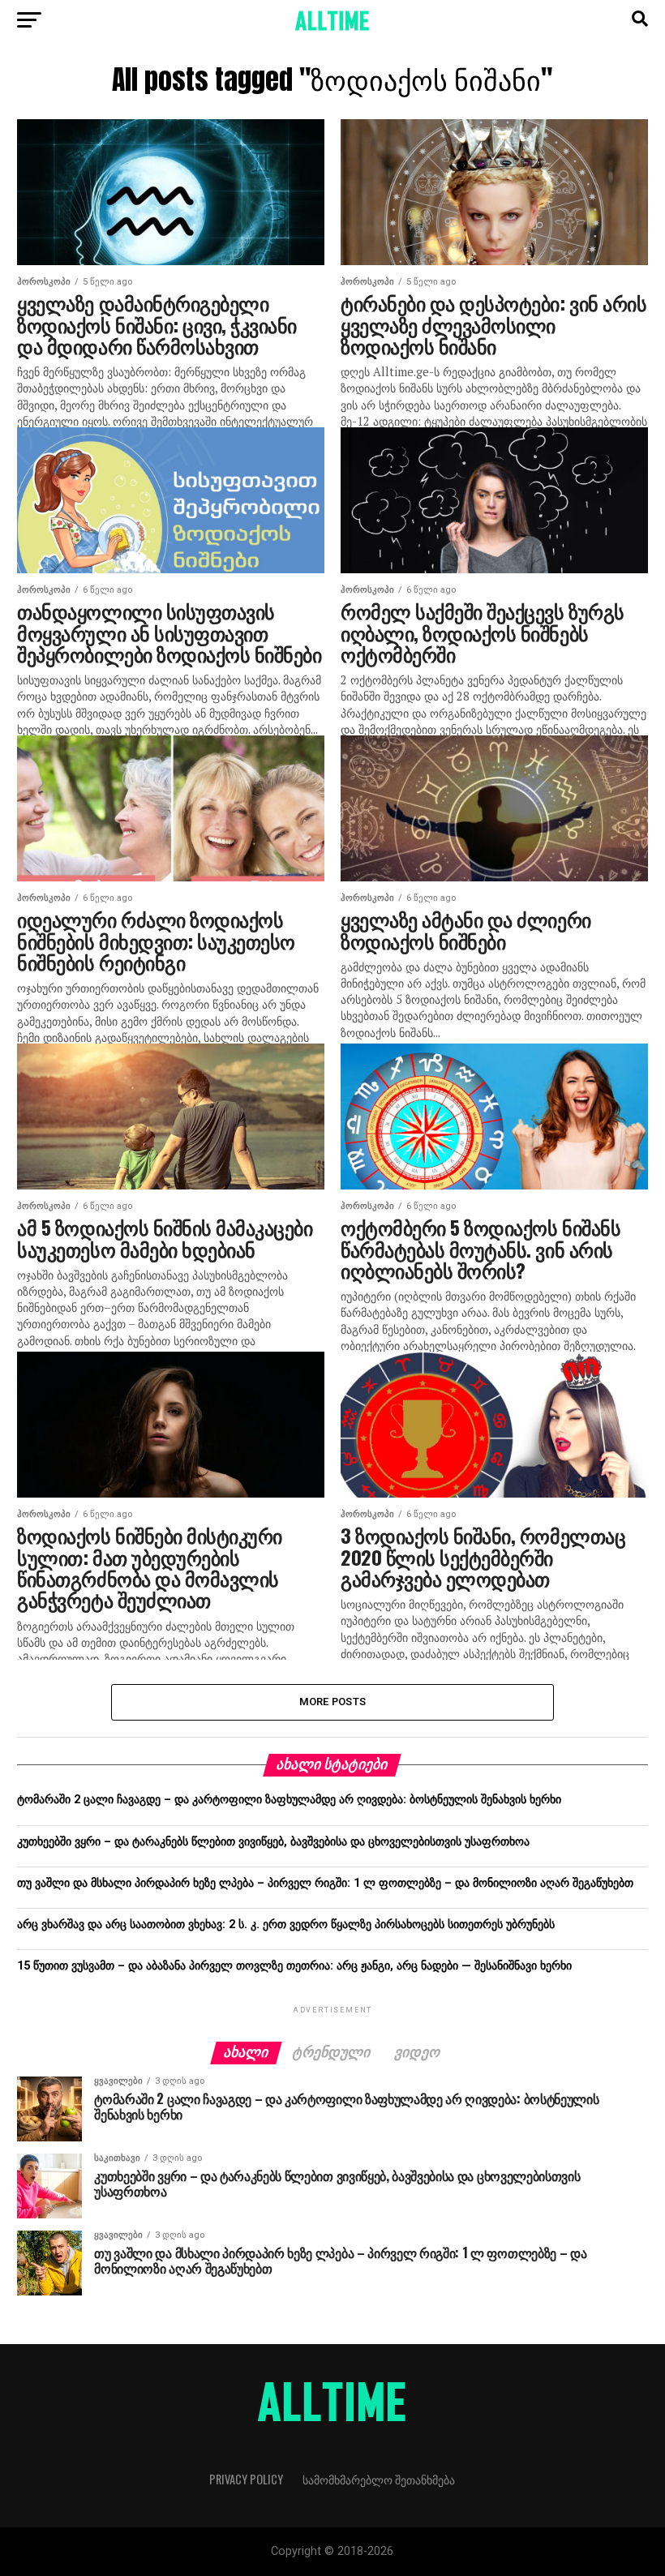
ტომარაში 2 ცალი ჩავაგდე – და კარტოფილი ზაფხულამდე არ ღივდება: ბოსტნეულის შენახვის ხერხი (289, 1800)
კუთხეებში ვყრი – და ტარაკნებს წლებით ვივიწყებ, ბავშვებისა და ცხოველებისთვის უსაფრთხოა (273, 1842)
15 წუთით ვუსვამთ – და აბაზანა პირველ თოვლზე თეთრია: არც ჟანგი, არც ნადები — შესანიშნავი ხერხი (294, 1966)
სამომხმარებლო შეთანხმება (379, 2479)
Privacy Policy (246, 2479)
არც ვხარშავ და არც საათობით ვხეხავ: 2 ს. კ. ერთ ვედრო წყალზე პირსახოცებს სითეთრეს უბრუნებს (286, 1924)
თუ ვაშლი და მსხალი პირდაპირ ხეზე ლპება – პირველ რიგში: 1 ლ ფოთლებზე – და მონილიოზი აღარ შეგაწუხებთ (325, 1883)
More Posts (333, 1702)
